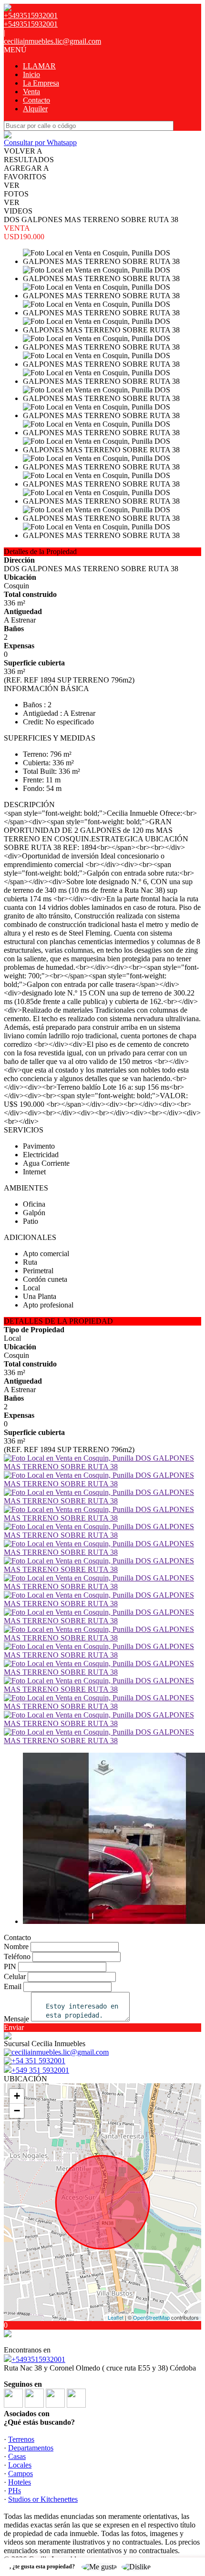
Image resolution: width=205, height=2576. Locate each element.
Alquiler (35, 109)
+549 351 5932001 (40, 2070)
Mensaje (16, 2019)
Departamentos (31, 2448)
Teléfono (17, 1956)
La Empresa (41, 83)
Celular (15, 1976)
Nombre (16, 1947)
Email (13, 1986)
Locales (20, 2465)
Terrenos (21, 2439)
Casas (17, 2456)
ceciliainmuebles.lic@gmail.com (52, 41)
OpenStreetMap (151, 2317)
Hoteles (20, 2482)
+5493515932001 (38, 2359)
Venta (31, 92)
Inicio (31, 74)
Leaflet (116, 2317)
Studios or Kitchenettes (43, 2499)
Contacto (36, 100)
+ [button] (17, 2096)
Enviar (14, 2027)
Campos (20, 2474)
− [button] (17, 2111)
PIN (10, 1966)
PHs (15, 2491)
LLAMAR (39, 66)
